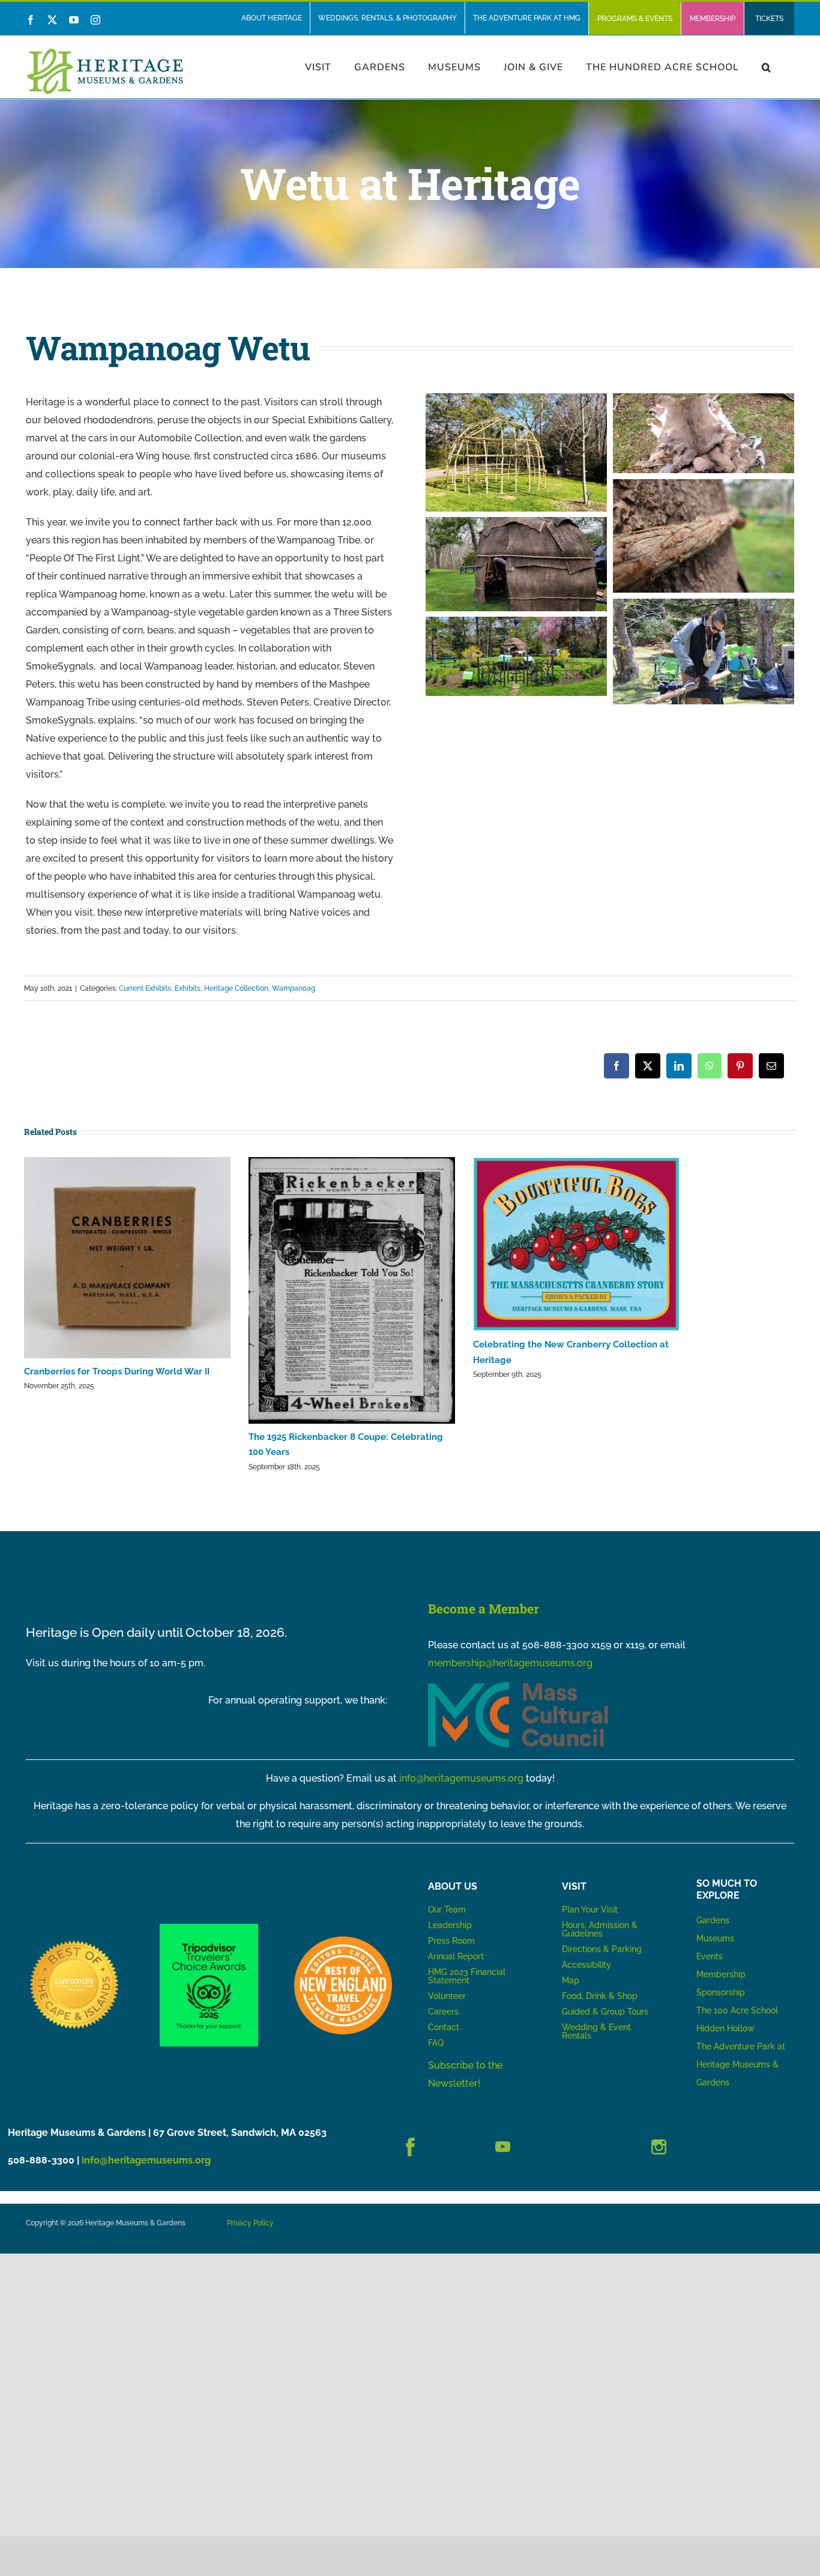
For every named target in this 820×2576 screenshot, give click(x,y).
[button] (767, 67)
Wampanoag (294, 988)
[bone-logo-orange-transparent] (343, 1941)
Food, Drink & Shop (600, 1996)
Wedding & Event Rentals (596, 2031)
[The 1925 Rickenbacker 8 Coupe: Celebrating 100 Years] (352, 1291)
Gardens (713, 1920)
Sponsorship (721, 1992)
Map (571, 1980)
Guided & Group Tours (605, 2012)
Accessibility (586, 1965)
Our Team (447, 1909)
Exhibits (188, 988)
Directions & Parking (602, 1949)
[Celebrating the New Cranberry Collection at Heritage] (576, 1244)
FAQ (436, 2043)
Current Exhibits (145, 988)
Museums (715, 1938)
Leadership (450, 1925)
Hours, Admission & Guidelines (600, 1929)
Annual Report (457, 1956)
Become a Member (484, 1609)
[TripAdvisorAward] (209, 1928)
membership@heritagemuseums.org (510, 1663)
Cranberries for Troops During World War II (117, 1371)
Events (710, 1956)
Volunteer (447, 1996)
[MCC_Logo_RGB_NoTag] (518, 1686)
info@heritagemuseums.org (461, 1778)
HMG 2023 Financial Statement (467, 1976)
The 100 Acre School (737, 2010)
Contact (444, 2027)
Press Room (451, 1941)
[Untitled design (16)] (75, 1941)
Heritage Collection (236, 988)
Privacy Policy (250, 2223)
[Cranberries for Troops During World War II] (127, 1258)
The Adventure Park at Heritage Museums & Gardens (741, 2064)
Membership (721, 1974)
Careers (443, 2012)
